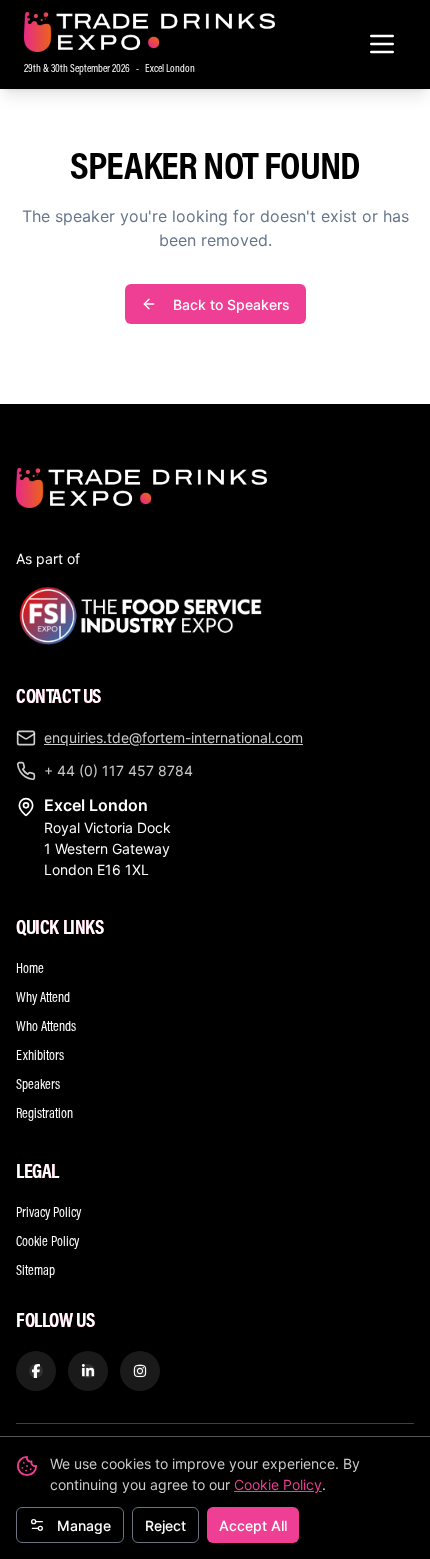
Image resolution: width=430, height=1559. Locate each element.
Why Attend (43, 997)
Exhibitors (40, 1055)
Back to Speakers (231, 304)
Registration (44, 1113)
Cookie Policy (278, 1484)
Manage (84, 1525)
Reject (165, 1525)
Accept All (253, 1525)
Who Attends (46, 1026)
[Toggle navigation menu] (382, 44)
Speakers (38, 1084)
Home (30, 968)
